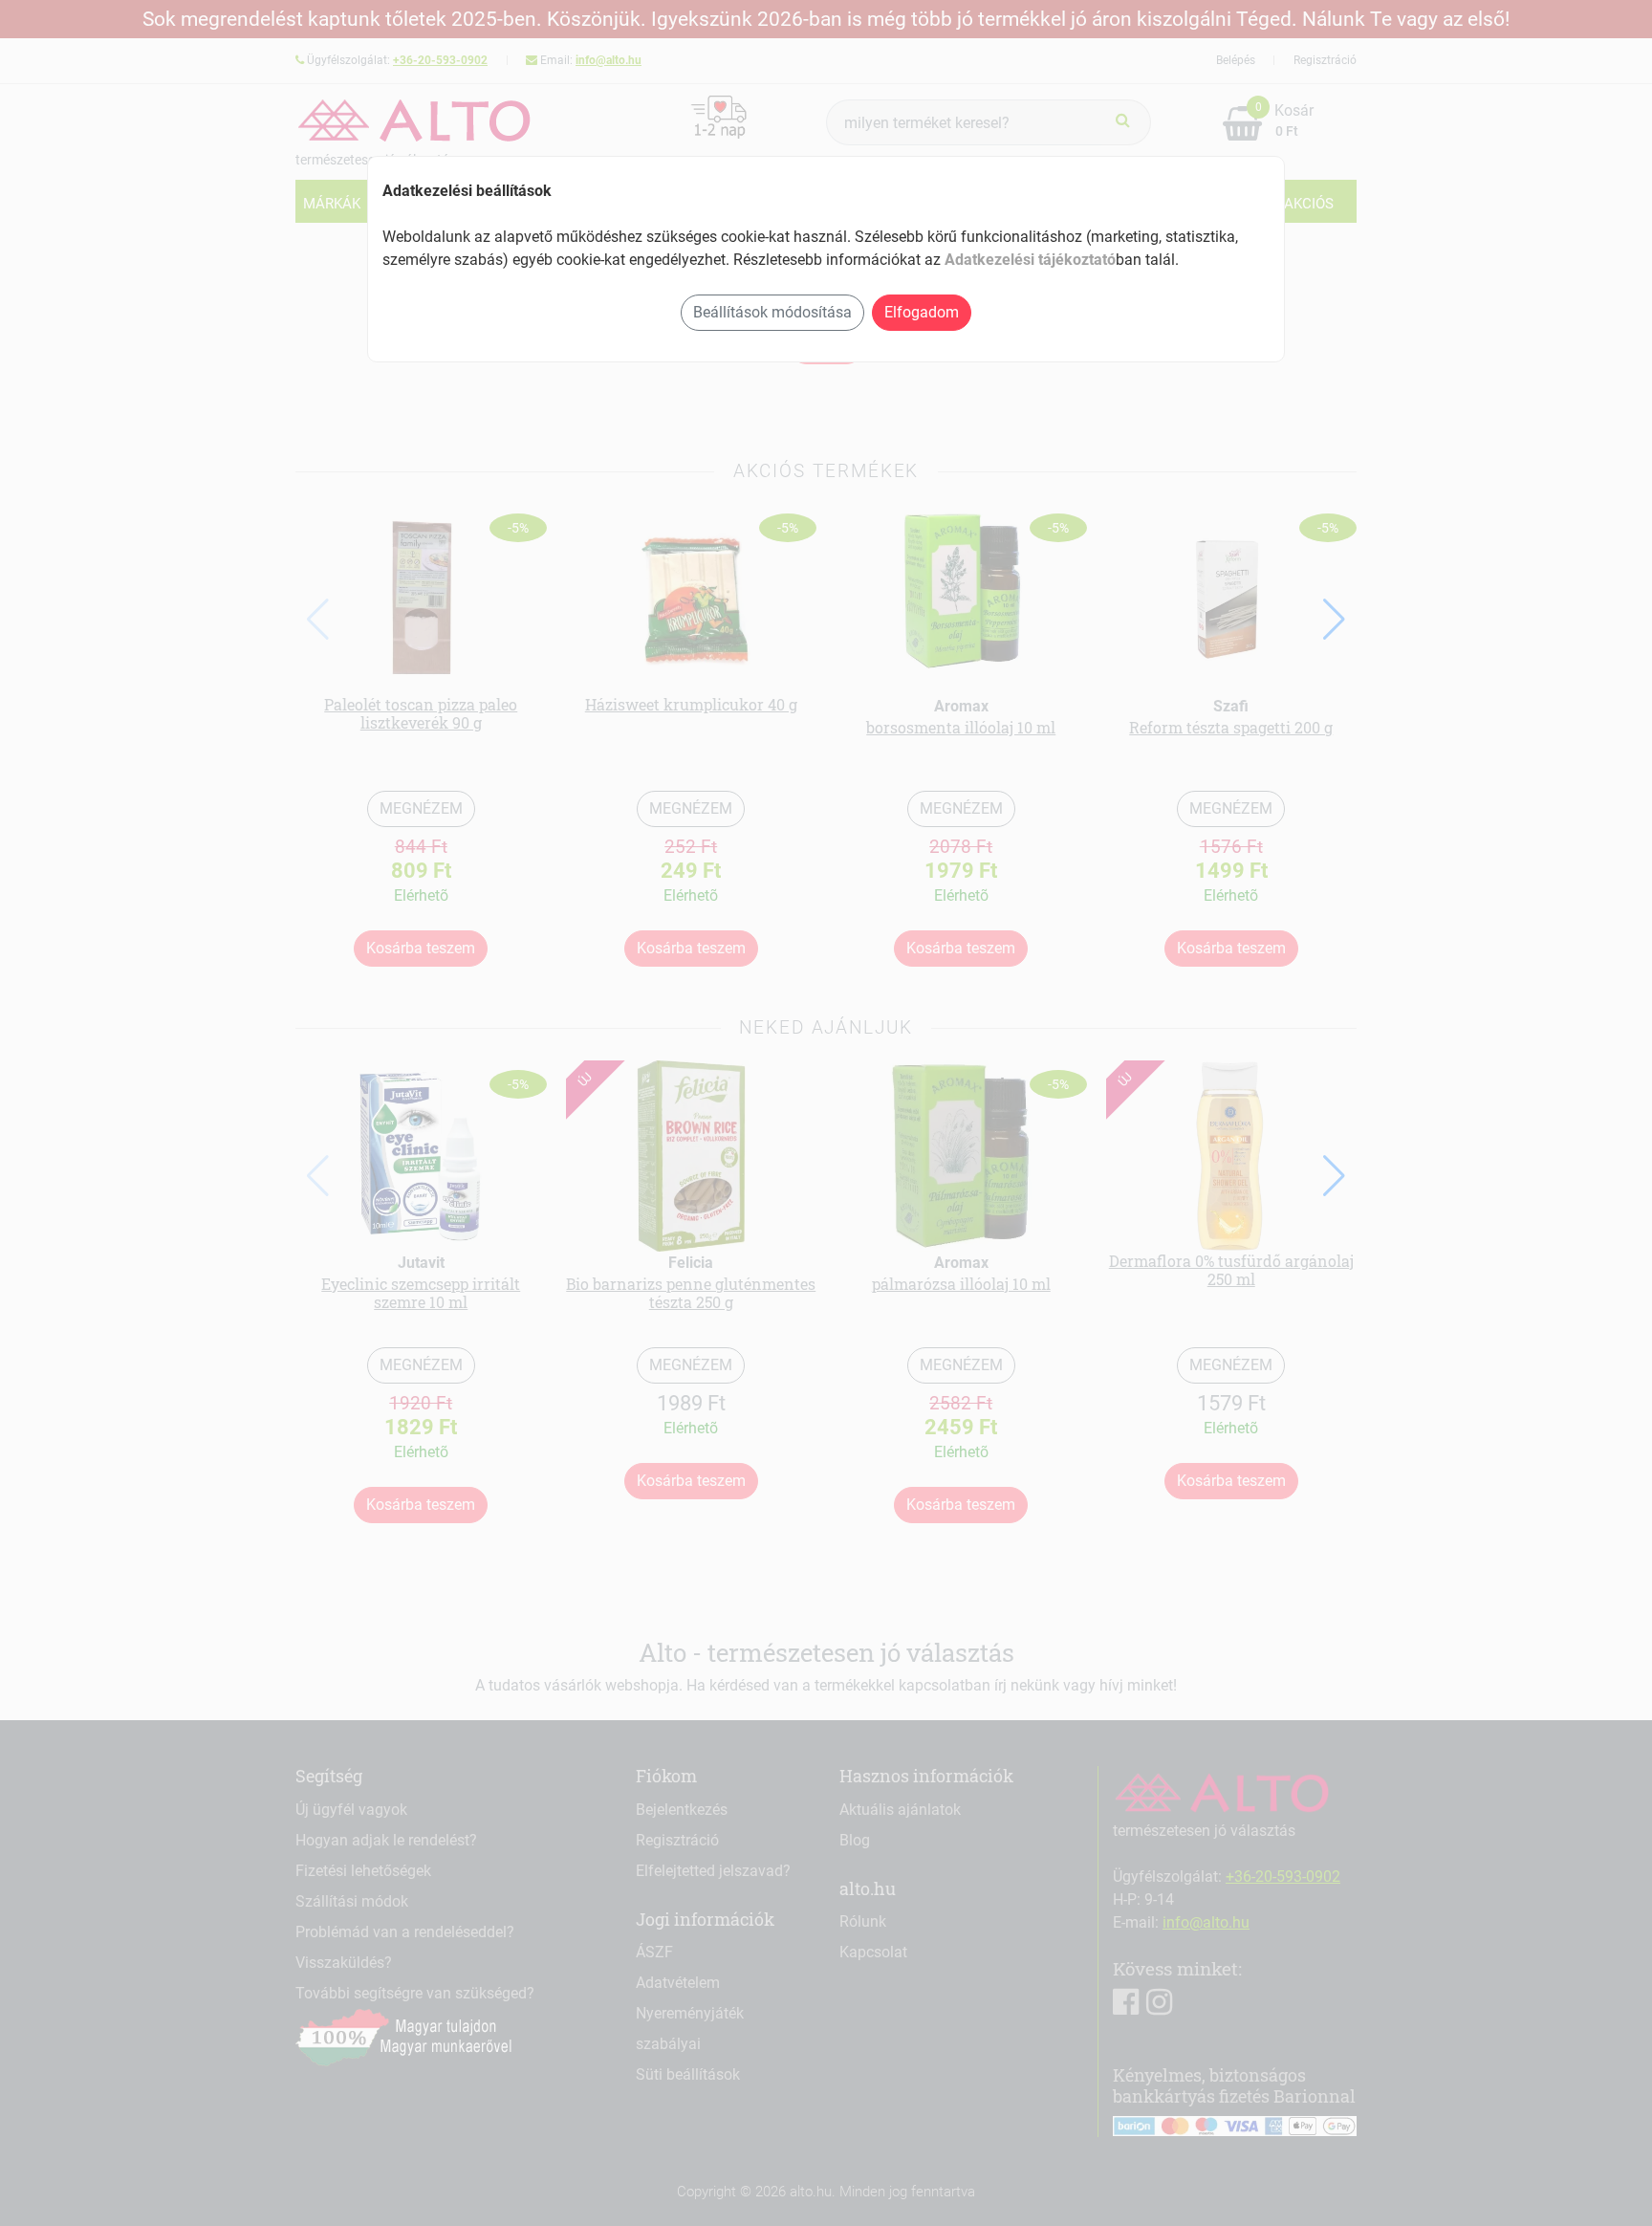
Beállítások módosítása (772, 312)
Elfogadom (922, 312)
